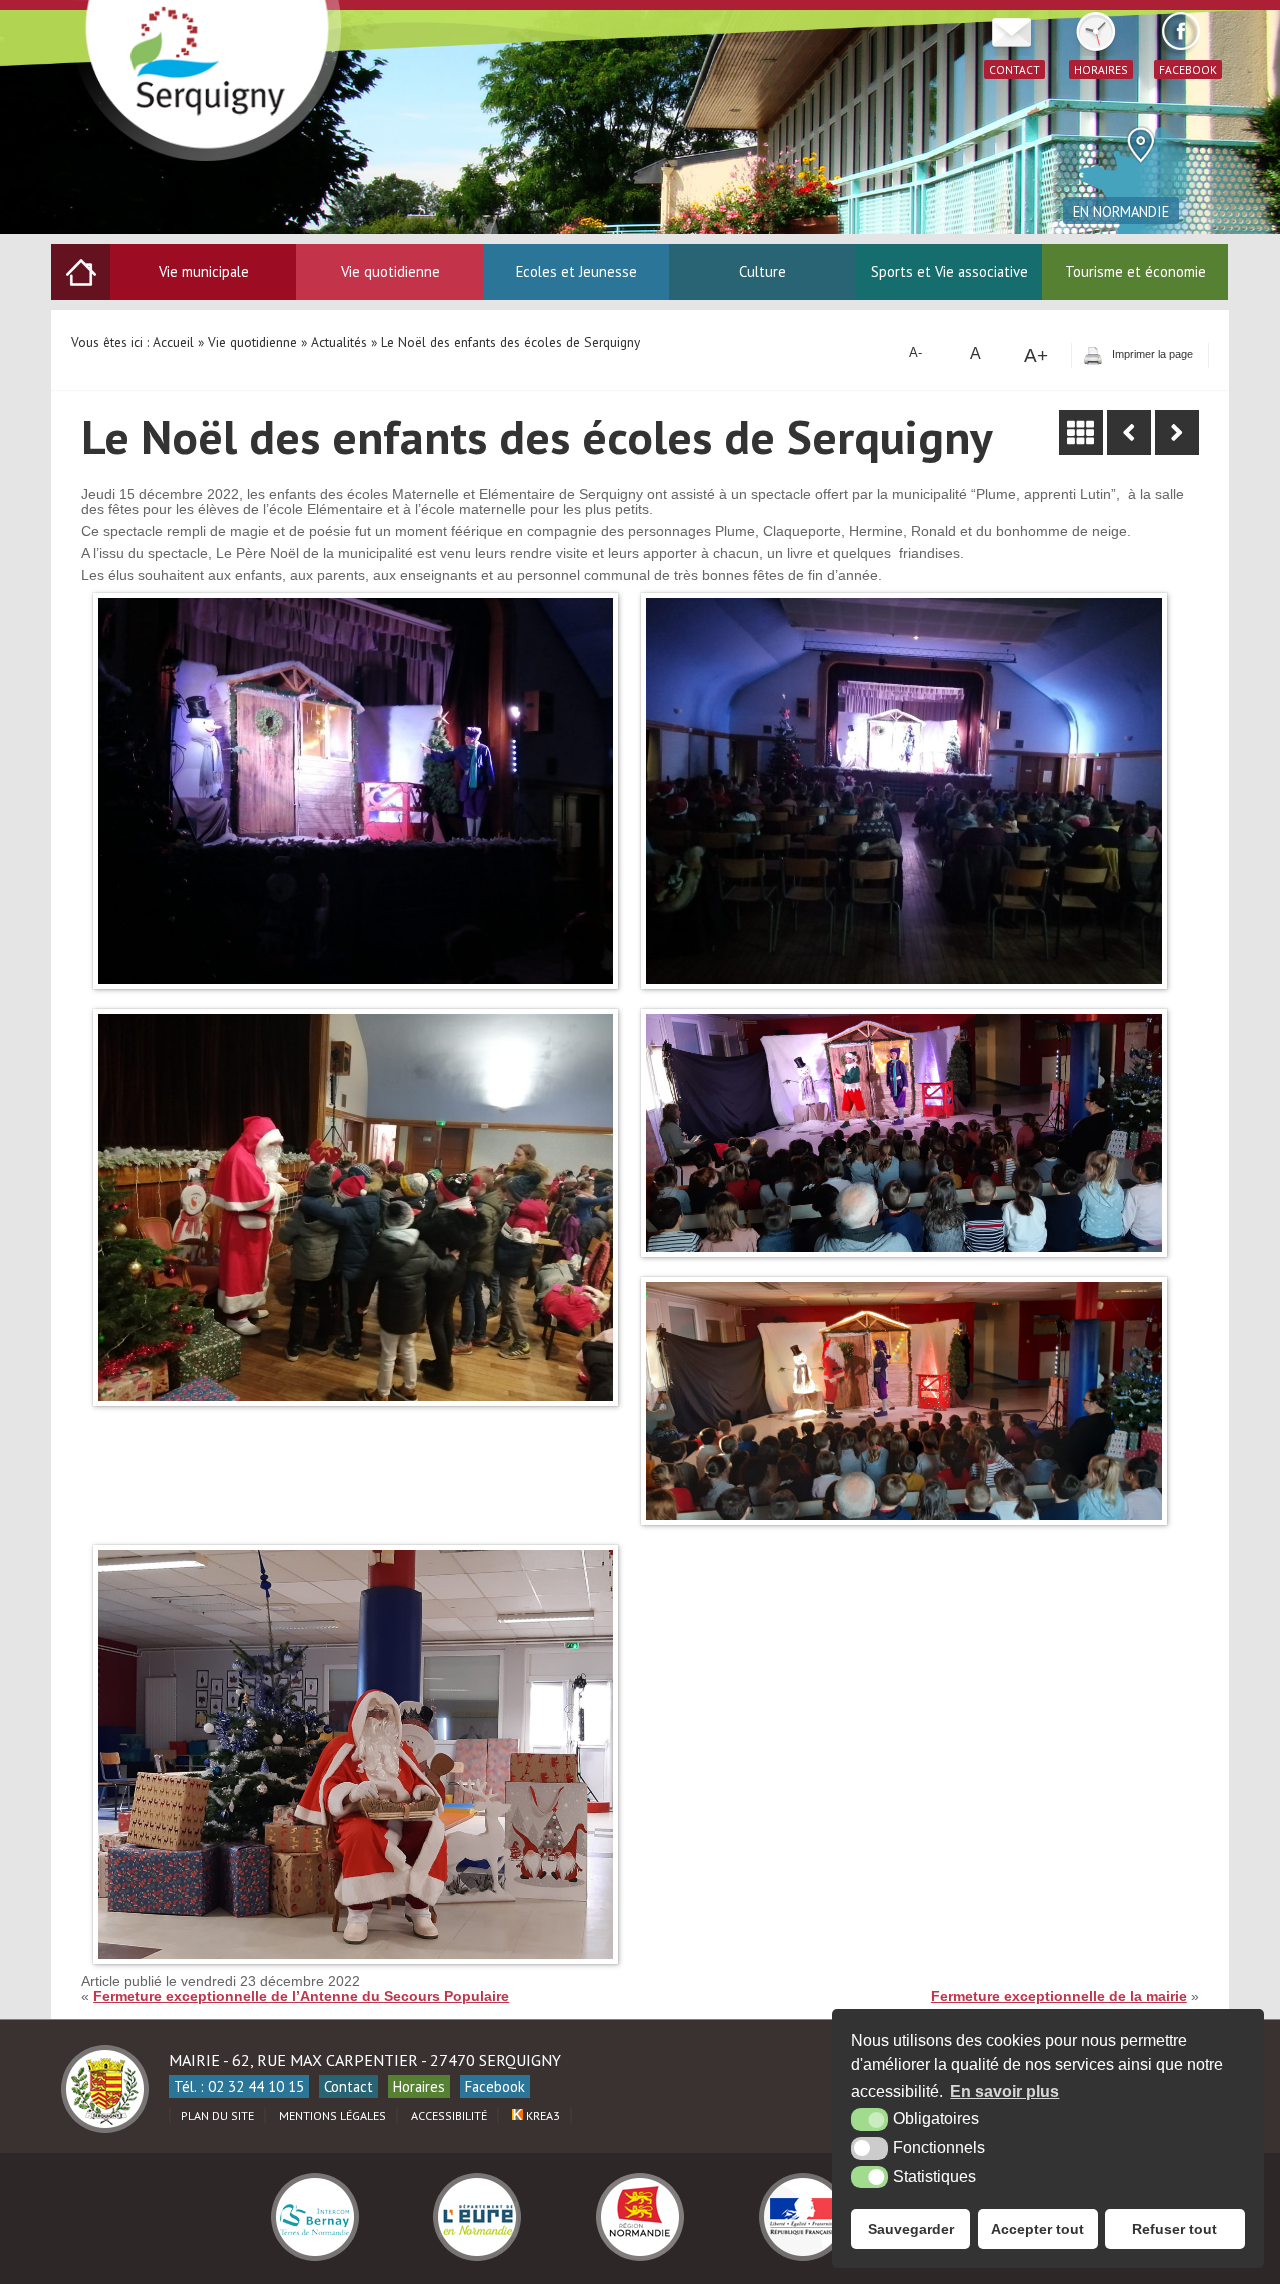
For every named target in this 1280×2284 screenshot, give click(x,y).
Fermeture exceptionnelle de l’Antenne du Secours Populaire (301, 1996)
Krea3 (541, 2115)
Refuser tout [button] (1174, 2229)
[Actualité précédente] (1129, 432)
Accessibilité (449, 2115)
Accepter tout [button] (1037, 2229)
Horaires (419, 2086)
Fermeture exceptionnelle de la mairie (1059, 1996)
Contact (348, 2086)
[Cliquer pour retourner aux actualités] (1081, 432)
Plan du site (217, 2115)
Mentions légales (332, 2115)
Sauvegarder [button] (911, 2229)
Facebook (495, 2086)
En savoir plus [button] (1004, 2091)
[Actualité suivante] (1177, 432)
